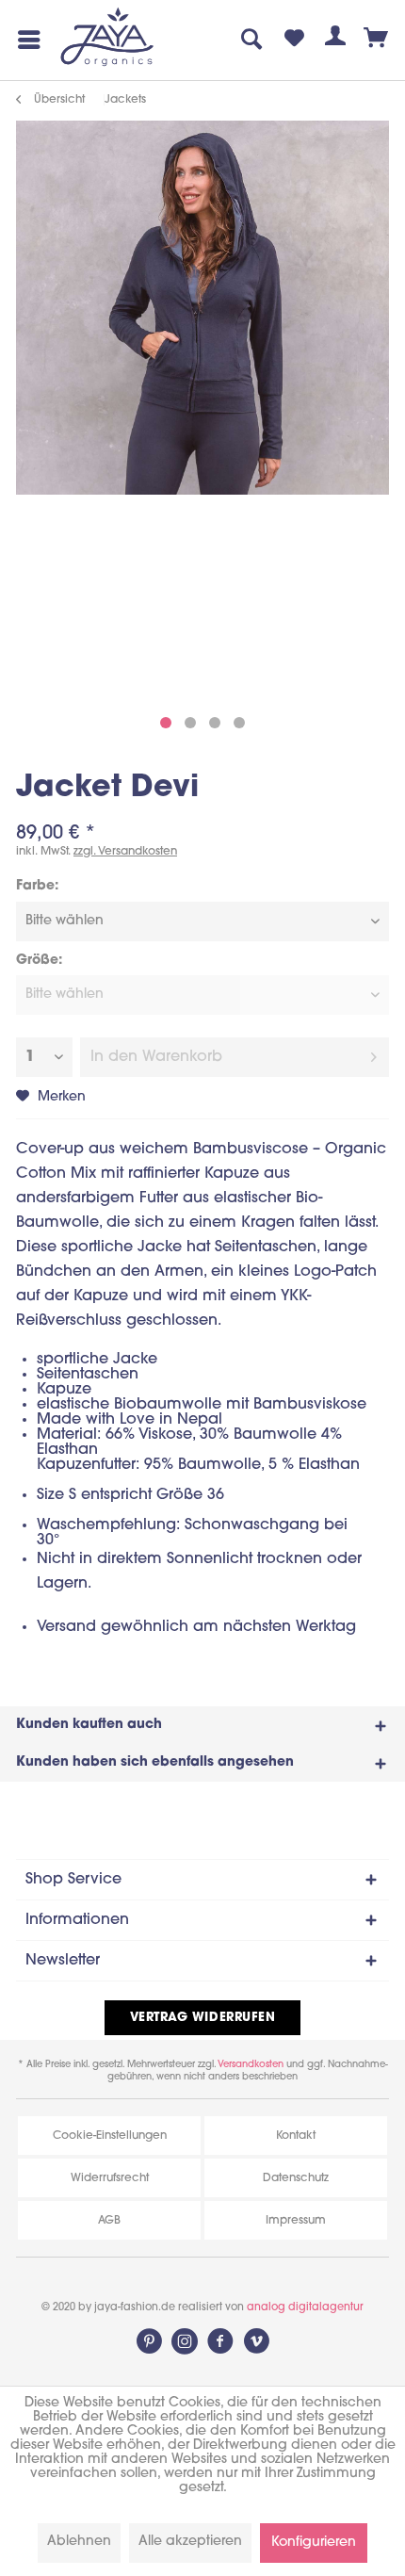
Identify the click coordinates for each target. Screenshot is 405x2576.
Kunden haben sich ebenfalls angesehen (155, 1762)
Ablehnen (79, 2542)
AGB (109, 2221)
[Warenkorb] (377, 40)
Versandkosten (251, 2065)
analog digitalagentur (305, 2308)
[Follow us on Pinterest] (149, 2341)
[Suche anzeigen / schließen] (252, 40)
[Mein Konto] (335, 40)
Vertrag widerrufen (202, 2018)
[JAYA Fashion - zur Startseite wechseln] (108, 38)
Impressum (296, 2221)
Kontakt (296, 2136)
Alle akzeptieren (190, 2542)
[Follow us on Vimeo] (256, 2341)
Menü (25, 40)
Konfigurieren (314, 2543)
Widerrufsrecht (110, 2178)
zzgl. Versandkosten (125, 852)
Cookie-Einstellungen (110, 2136)
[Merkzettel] (294, 40)
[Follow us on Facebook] (220, 2341)
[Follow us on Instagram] (185, 2341)
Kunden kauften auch (89, 1725)
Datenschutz (296, 2178)
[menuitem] (25, 40)
